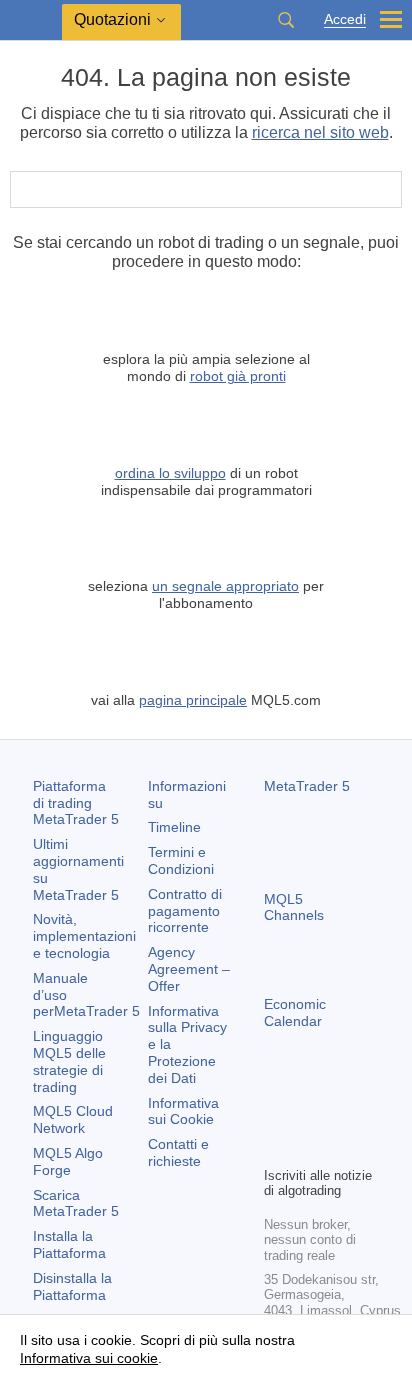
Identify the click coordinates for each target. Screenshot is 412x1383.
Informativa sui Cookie (183, 1111)
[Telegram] (308, 1116)
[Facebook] (276, 1116)
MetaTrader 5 (307, 786)
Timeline (174, 827)
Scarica (76, 1203)
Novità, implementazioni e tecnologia (84, 936)
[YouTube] (276, 1148)
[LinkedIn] (308, 1148)
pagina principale (193, 700)
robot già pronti (238, 376)
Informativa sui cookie (89, 1358)
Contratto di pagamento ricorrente (185, 911)
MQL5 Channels (294, 907)
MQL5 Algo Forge (68, 1161)
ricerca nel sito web (320, 132)
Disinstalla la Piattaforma (72, 1286)
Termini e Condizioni (181, 860)
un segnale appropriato (225, 586)
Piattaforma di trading (76, 803)
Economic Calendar (295, 1012)
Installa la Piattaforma (69, 1244)
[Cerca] (286, 20)
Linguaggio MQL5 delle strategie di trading (69, 1061)
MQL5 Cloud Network (73, 1119)
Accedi (345, 19)
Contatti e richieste (178, 1152)
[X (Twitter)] (340, 1116)
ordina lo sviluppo (170, 473)
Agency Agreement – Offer (189, 969)
